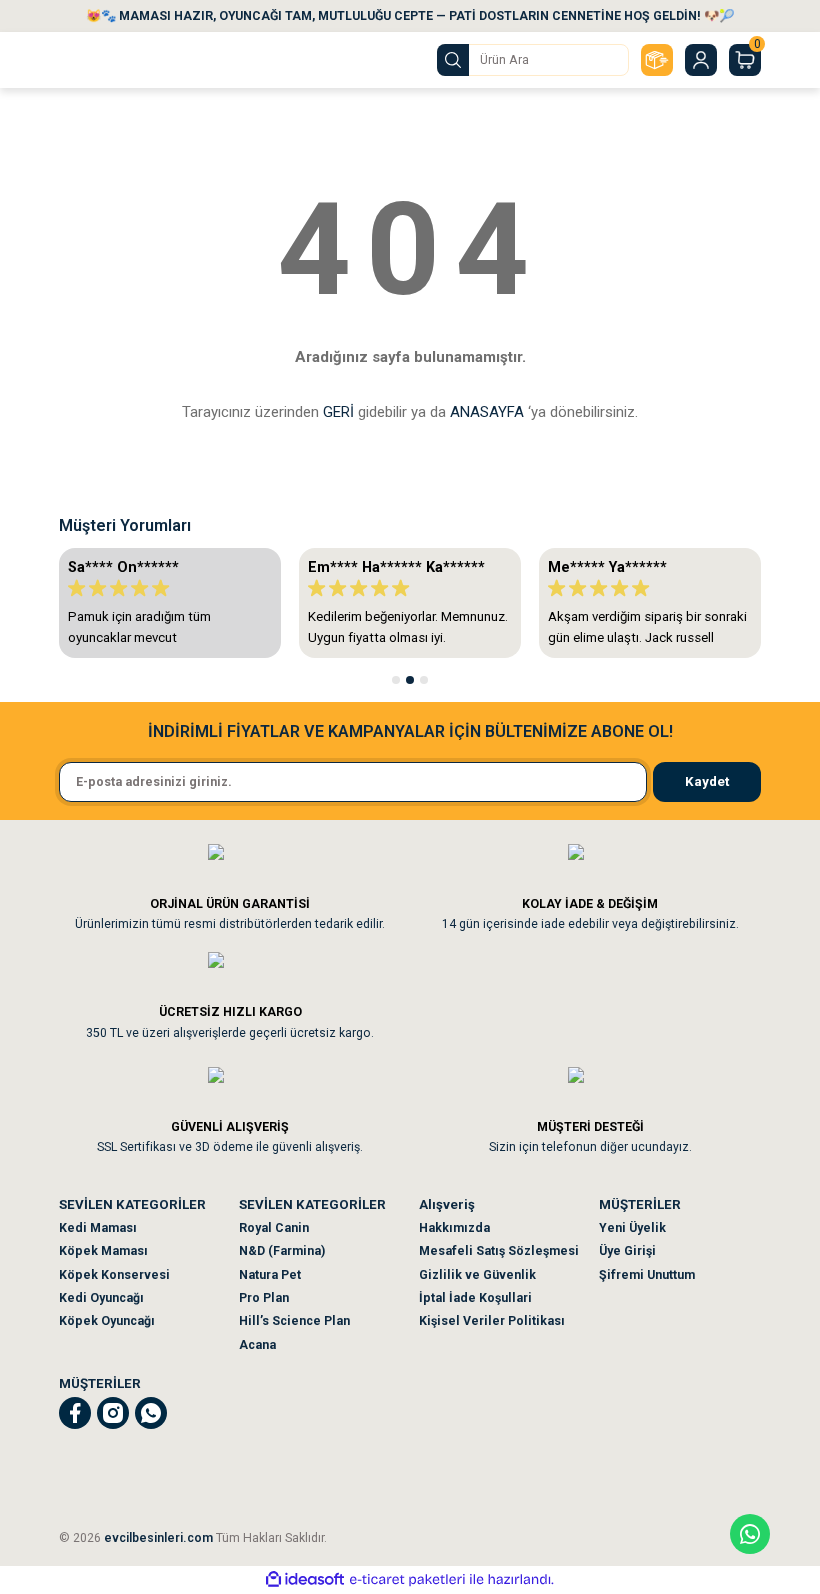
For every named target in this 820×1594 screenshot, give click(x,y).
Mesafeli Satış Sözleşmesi (499, 1251)
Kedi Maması (98, 1228)
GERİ (338, 412)
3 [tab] (424, 680)
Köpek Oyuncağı (107, 1321)
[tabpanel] (170, 603)
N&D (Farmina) (282, 1251)
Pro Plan (264, 1298)
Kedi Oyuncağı (101, 1298)
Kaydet (707, 781)
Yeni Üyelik (632, 1228)
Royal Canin (274, 1228)
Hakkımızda (454, 1228)
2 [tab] (410, 680)
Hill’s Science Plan (294, 1321)
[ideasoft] (305, 1580)
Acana (257, 1345)
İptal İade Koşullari (475, 1298)
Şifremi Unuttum (647, 1275)
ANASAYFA (487, 412)
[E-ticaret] (407, 1579)
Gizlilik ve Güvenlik (477, 1275)
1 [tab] (396, 680)
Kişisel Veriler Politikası (492, 1321)
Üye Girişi (627, 1251)
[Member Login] (701, 60)
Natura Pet (270, 1275)
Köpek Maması (103, 1251)
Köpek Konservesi (114, 1275)
